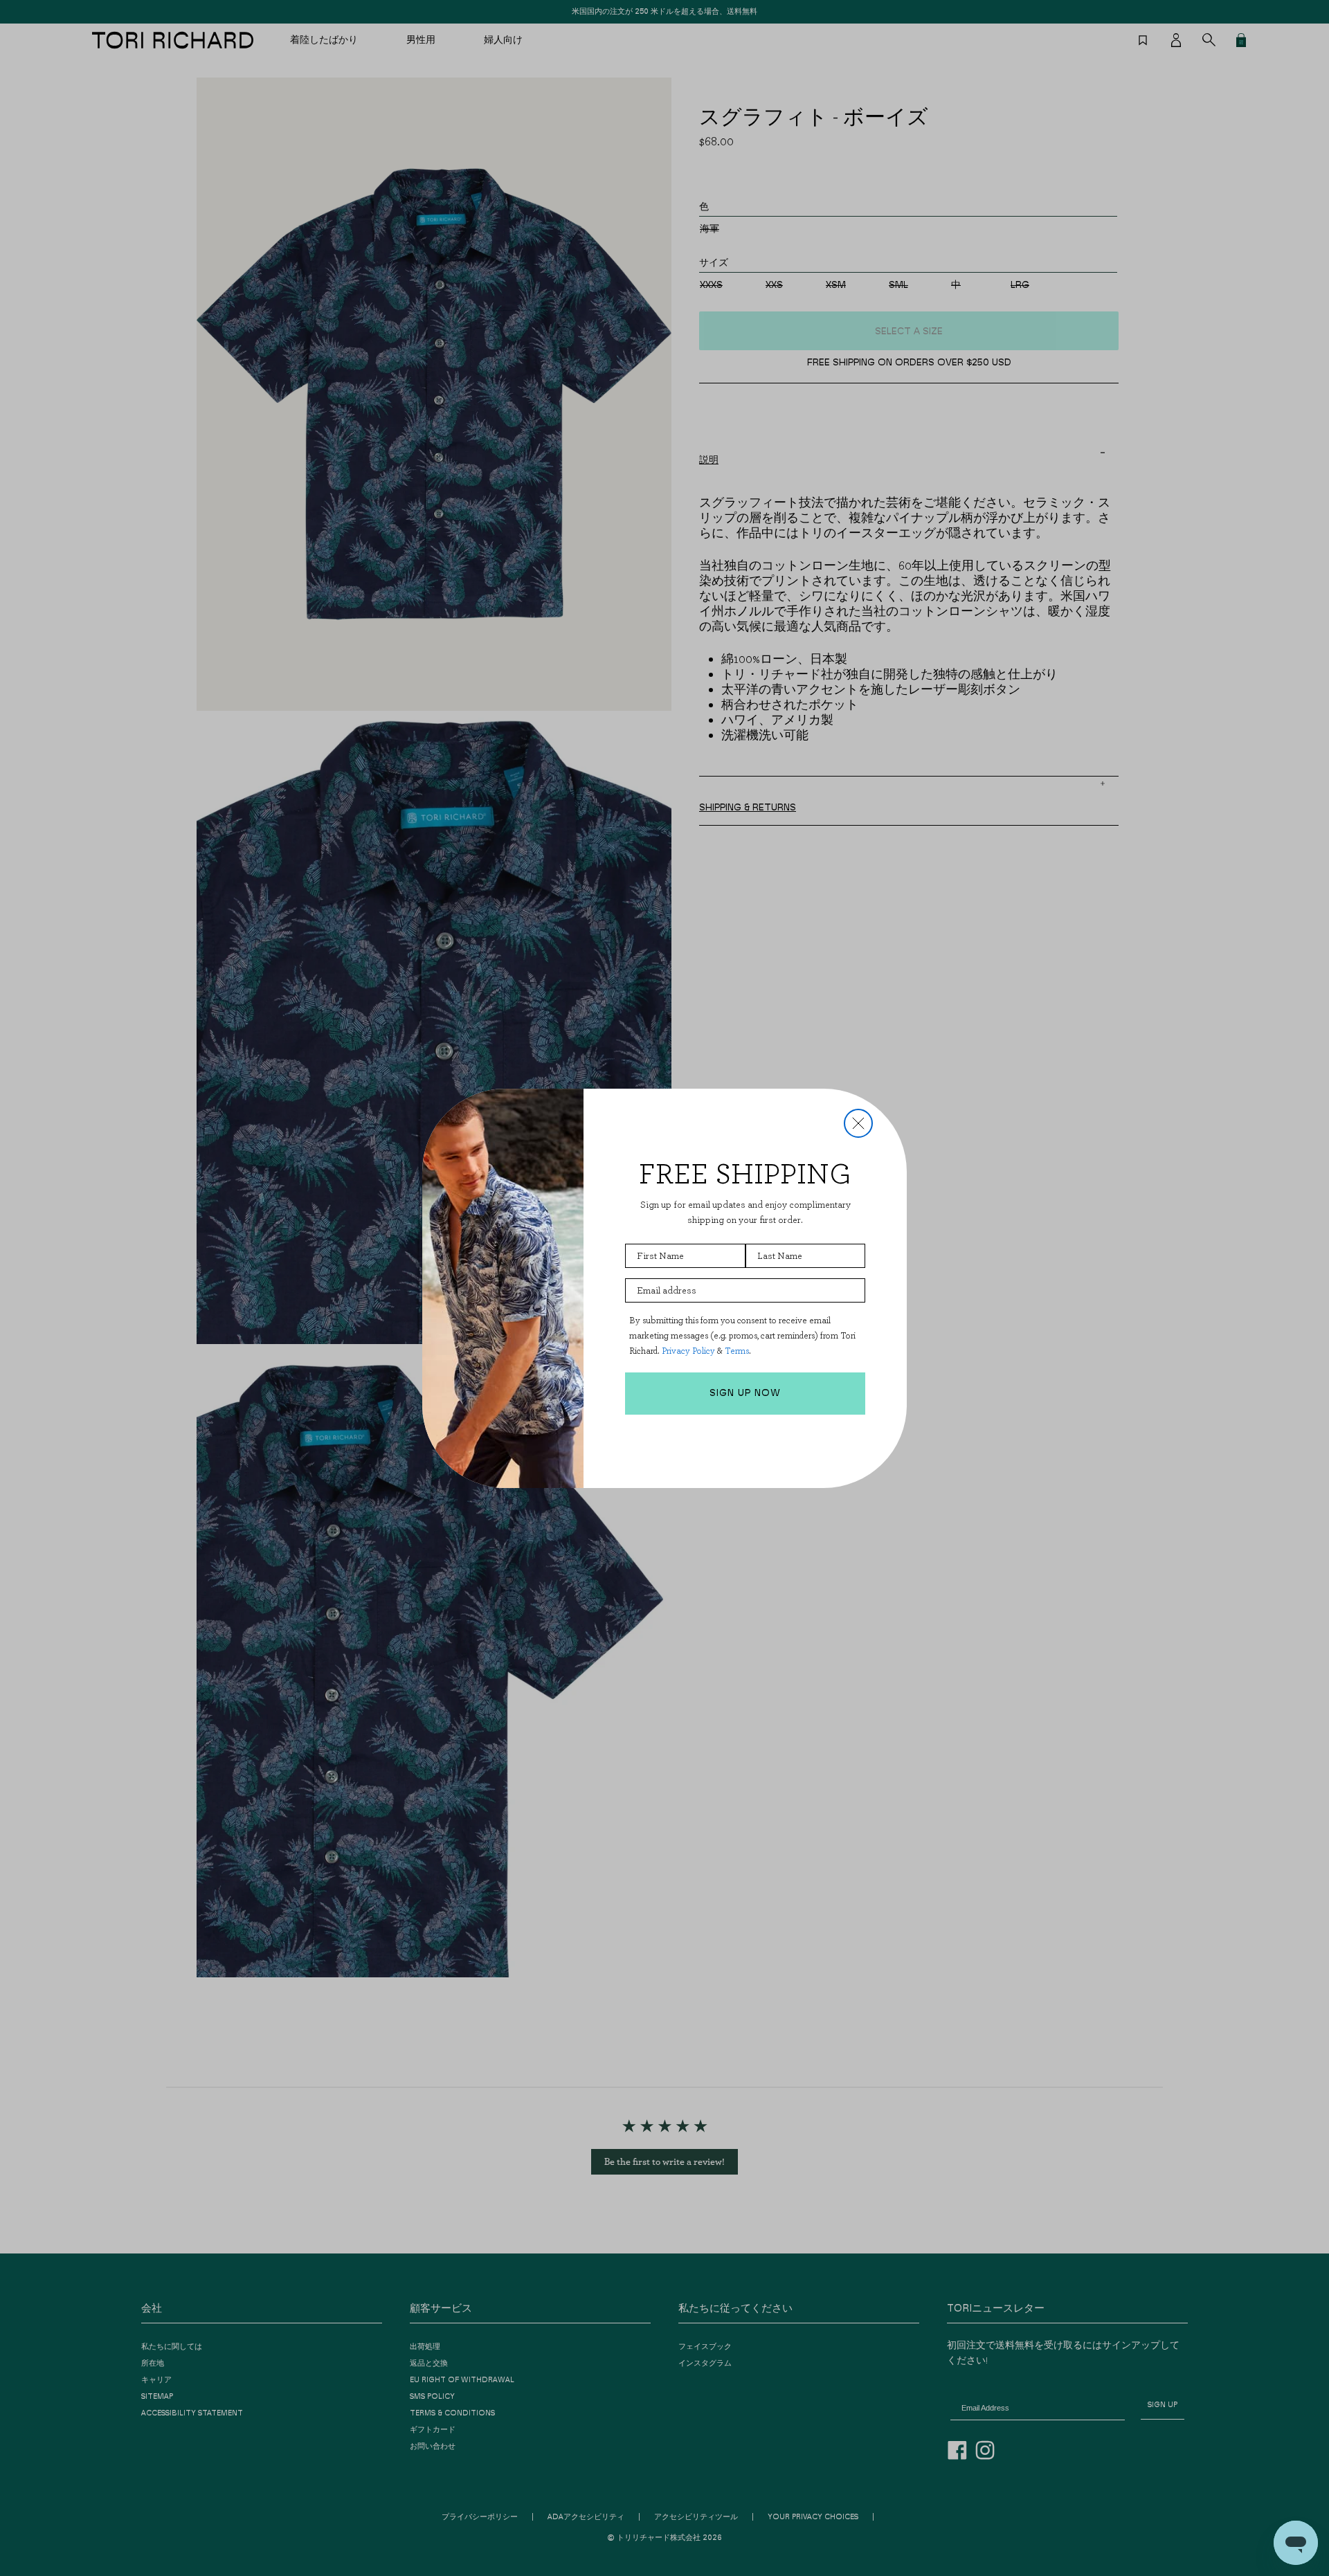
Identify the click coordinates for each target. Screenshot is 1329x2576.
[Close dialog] (858, 1123)
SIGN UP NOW (745, 1393)
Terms (737, 1351)
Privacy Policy (688, 1351)
